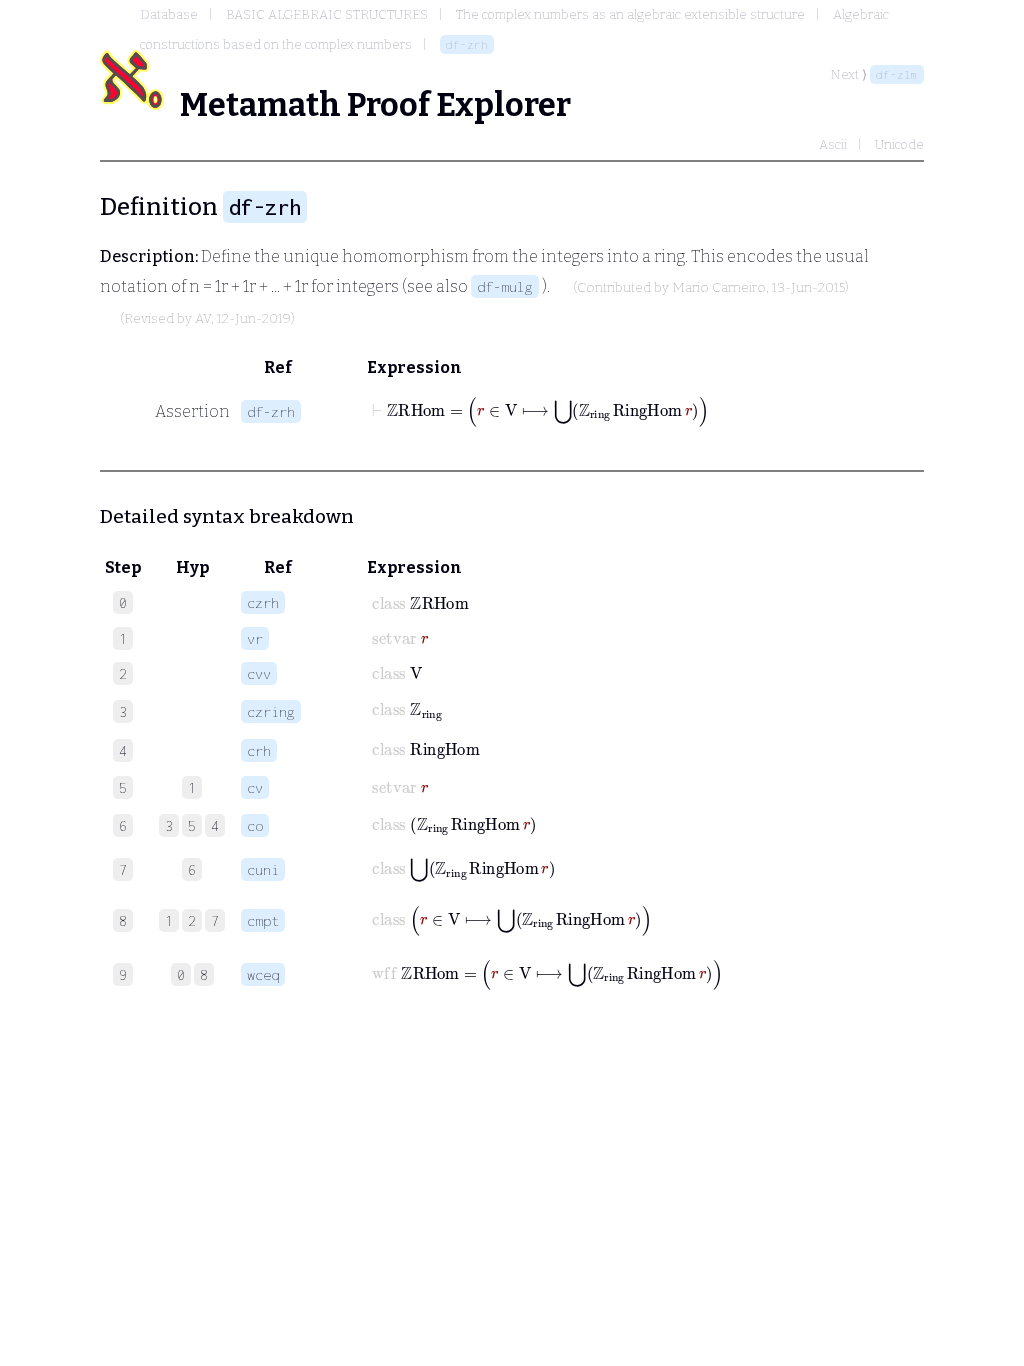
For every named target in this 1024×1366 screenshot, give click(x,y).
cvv (259, 673)
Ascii (833, 144)
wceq (263, 974)
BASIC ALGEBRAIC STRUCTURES (327, 14)
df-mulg (505, 286)
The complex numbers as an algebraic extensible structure (630, 14)
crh (259, 750)
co (255, 825)
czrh (263, 602)
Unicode (899, 144)
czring (271, 711)
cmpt (263, 920)
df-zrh (467, 44)
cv (255, 787)
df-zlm (897, 74)
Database (169, 14)
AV (203, 319)
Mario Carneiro (719, 288)
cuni (263, 869)
